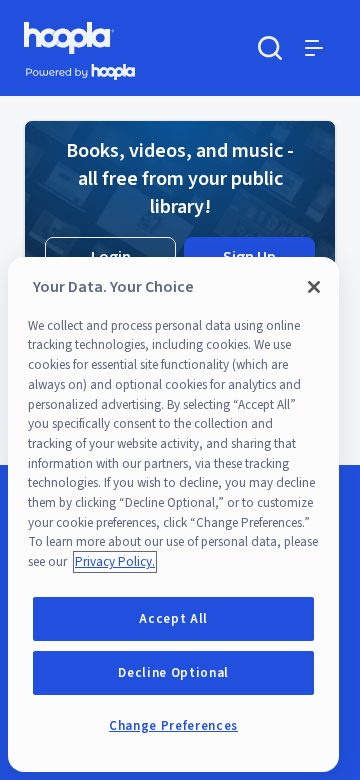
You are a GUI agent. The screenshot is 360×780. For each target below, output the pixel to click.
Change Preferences (173, 726)
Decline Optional (173, 673)
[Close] (314, 287)
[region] (173, 514)
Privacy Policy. (115, 562)
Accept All (173, 619)
